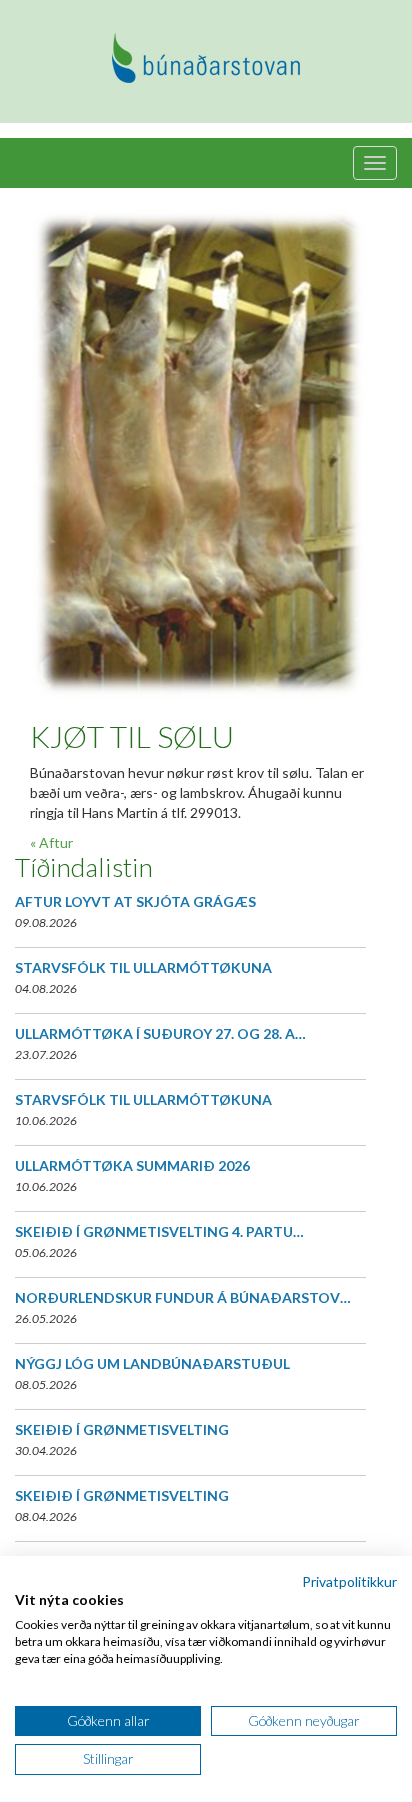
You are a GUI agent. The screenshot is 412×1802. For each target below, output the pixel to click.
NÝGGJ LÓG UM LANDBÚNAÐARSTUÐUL (152, 1363)
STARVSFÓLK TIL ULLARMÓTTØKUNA (143, 967)
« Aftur (51, 842)
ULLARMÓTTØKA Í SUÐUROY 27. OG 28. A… (160, 1033)
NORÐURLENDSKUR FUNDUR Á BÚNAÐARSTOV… (183, 1297)
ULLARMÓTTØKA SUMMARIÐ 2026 (132, 1165)
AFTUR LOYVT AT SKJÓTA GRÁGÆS (135, 901)
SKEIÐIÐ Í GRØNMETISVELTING (122, 1429)
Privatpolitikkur (349, 1581)
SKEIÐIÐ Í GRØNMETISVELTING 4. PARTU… (159, 1231)
